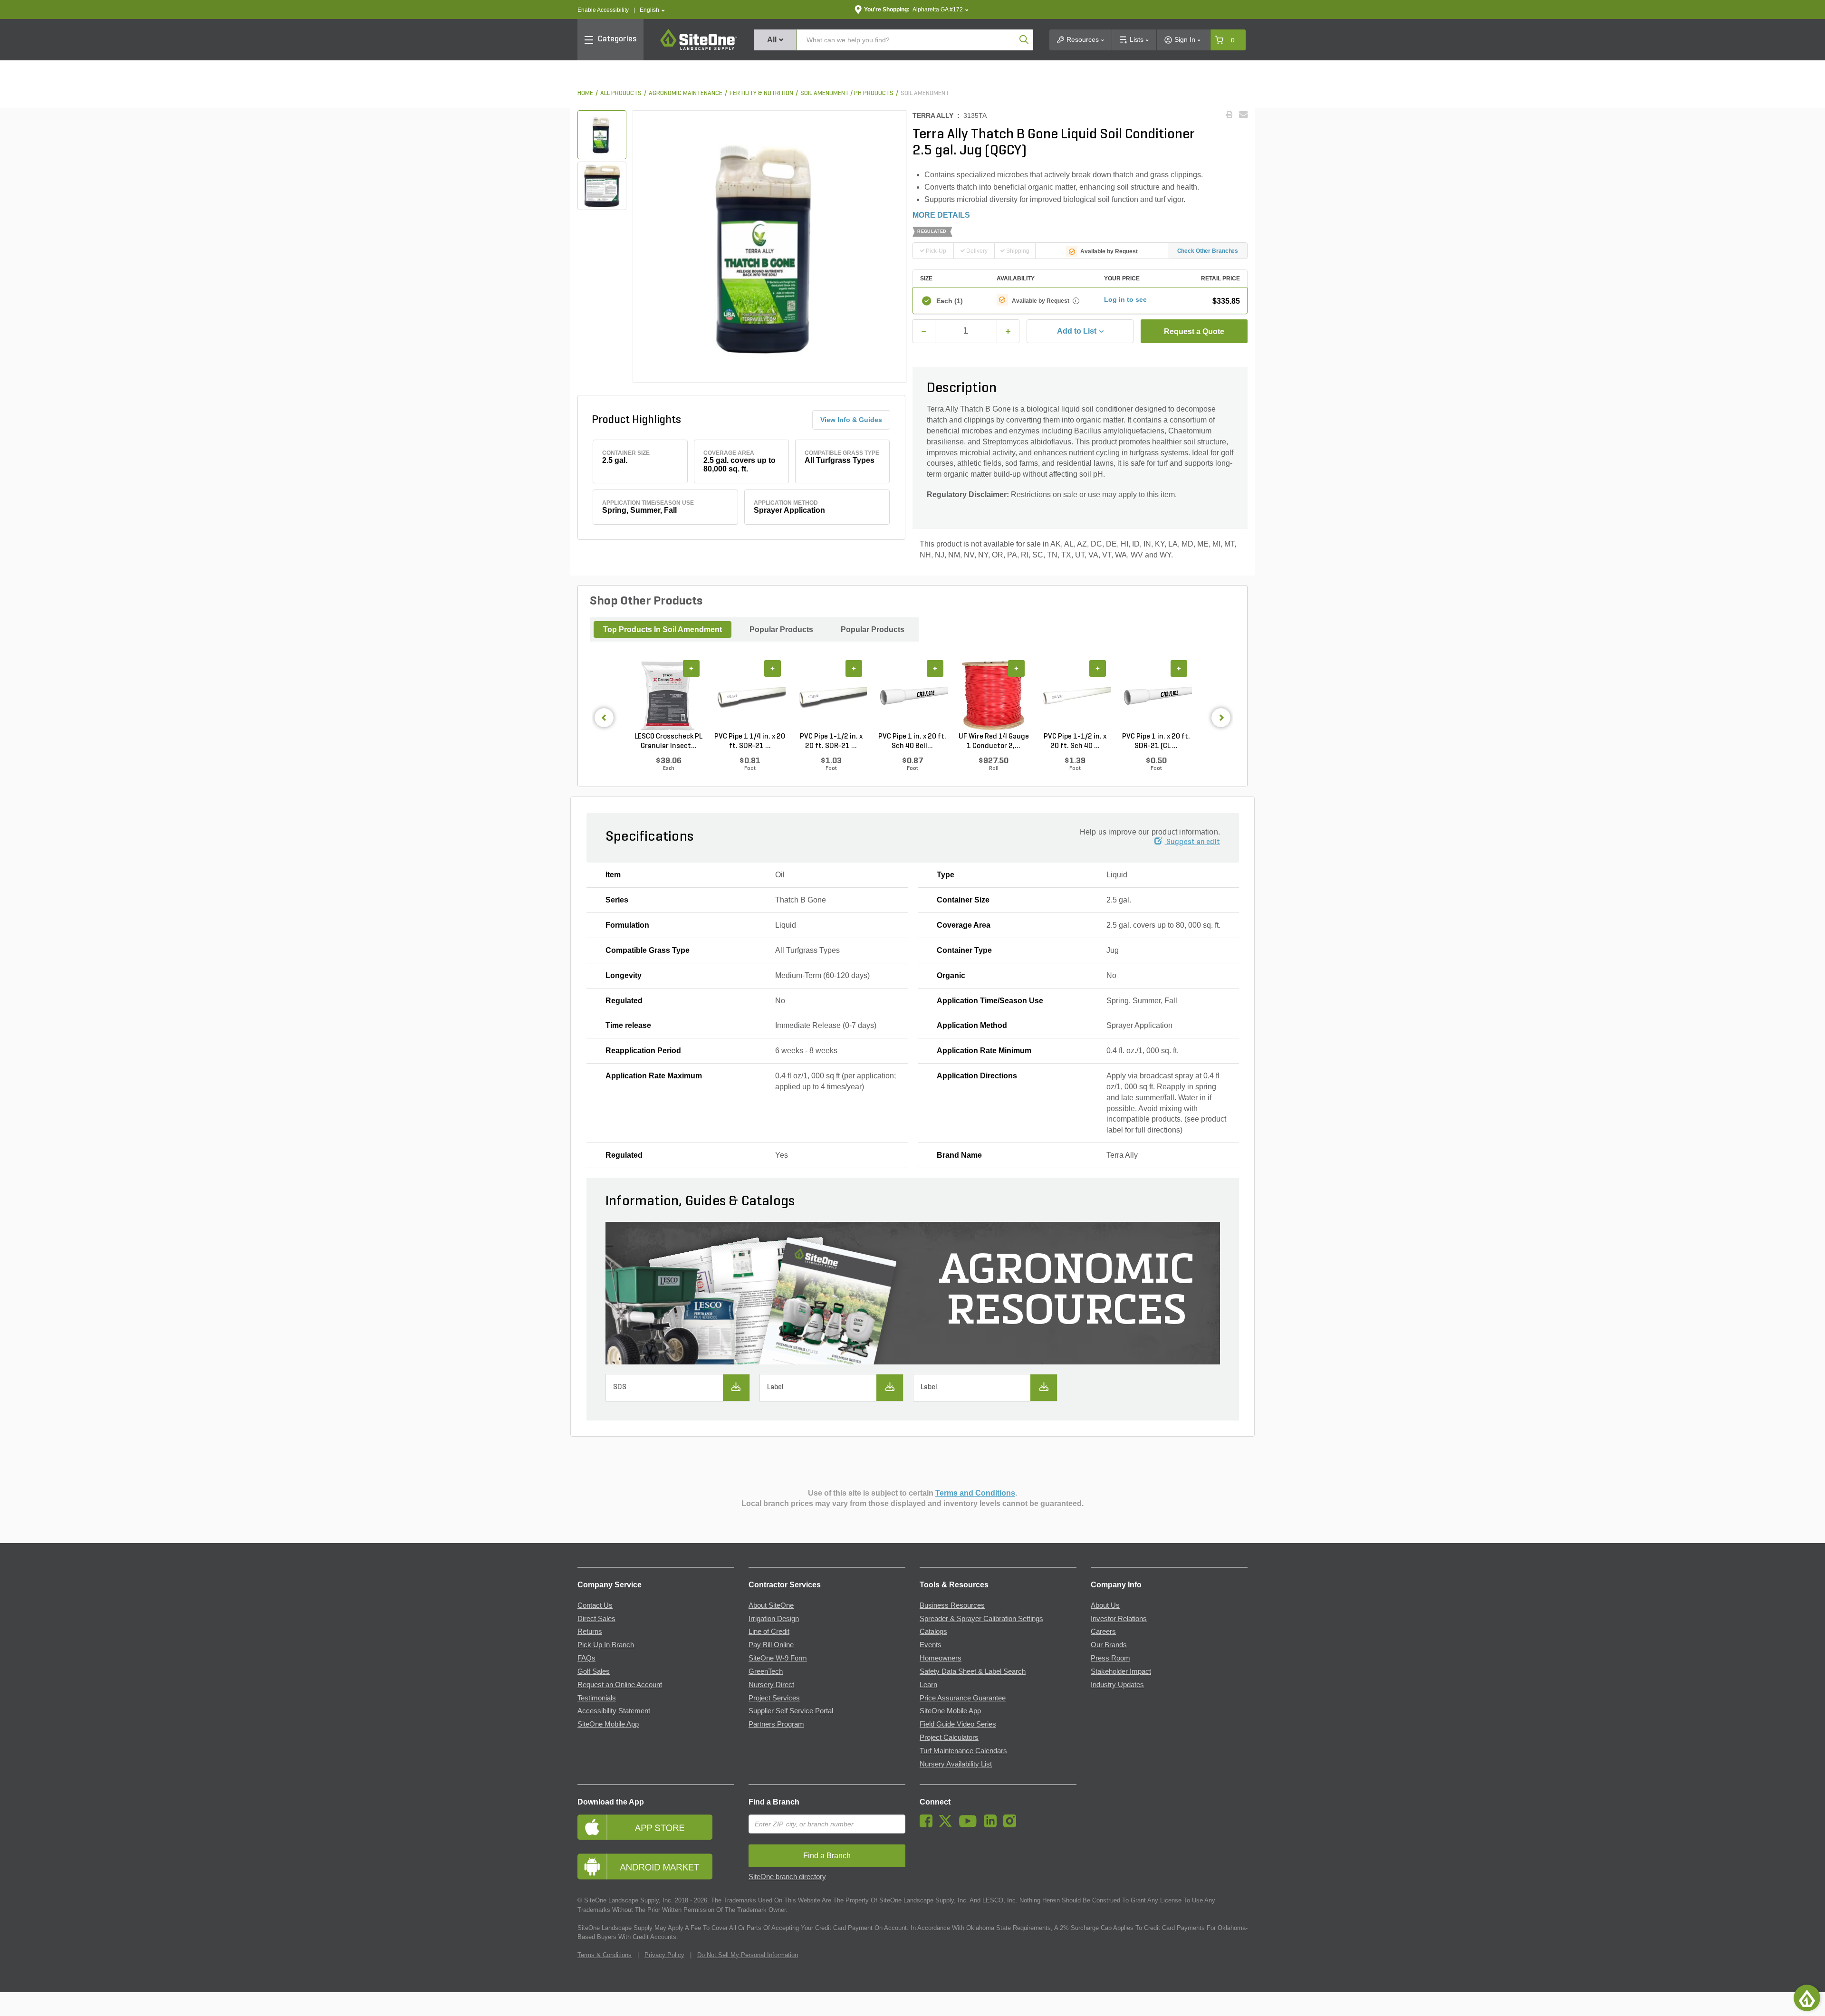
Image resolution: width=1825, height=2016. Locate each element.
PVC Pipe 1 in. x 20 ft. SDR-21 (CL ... (1156, 741)
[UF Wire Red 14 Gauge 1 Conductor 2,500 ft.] (994, 696)
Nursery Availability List (956, 1764)
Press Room (1110, 1658)
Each (950, 301)
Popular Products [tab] (781, 629)
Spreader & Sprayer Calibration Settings (981, 1619)
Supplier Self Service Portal (791, 1711)
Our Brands (1109, 1645)
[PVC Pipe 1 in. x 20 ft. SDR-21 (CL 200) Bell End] (1156, 696)
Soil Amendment (925, 93)
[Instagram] (1012, 1825)
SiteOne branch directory (787, 1877)
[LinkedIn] (993, 1825)
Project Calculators (949, 1738)
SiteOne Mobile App (608, 1724)
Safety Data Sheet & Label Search (973, 1671)
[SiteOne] (699, 48)
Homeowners (941, 1658)
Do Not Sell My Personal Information (748, 1955)
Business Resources (952, 1605)
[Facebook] (928, 1825)
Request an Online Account (620, 1685)
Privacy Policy (664, 1955)
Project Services (774, 1698)
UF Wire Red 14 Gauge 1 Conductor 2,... (994, 741)
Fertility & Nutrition (761, 93)
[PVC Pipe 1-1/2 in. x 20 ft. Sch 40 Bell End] (1075, 696)
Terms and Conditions (975, 1493)
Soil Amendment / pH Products (847, 93)
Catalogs (933, 1632)
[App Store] (656, 1827)
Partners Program (776, 1724)
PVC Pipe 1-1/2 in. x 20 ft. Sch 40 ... (1075, 741)
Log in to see (1125, 299)
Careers (1103, 1632)
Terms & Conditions (605, 1955)
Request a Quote (1194, 331)
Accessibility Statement (614, 1711)
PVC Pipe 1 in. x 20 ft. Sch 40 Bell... (912, 741)
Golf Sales (594, 1671)
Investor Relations (1119, 1619)
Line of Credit (769, 1632)
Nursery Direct (771, 1685)
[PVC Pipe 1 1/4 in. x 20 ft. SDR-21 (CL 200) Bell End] (750, 696)
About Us (1105, 1605)
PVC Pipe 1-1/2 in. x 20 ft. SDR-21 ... (831, 741)
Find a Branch (774, 1802)
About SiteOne (771, 1605)
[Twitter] (948, 1825)
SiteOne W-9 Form (778, 1658)
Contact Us (595, 1605)
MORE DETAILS (941, 215)
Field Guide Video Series (958, 1724)
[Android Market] (656, 1867)
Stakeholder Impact (1121, 1671)
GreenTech (766, 1671)
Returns (590, 1632)
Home (585, 93)
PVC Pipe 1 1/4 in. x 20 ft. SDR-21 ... (750, 741)
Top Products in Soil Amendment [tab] (663, 629)
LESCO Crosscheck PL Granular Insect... (668, 741)
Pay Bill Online (771, 1645)
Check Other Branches (1208, 251)
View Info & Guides (851, 420)
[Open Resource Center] (1807, 1998)
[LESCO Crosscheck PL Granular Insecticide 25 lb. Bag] (668, 696)
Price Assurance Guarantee (963, 1698)
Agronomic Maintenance (686, 93)
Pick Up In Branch (606, 1645)
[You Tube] (970, 1825)
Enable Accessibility (603, 10)
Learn (928, 1685)
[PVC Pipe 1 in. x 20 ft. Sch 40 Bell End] (912, 696)
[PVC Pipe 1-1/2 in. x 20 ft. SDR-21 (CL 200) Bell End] (831, 696)
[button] (652, 10)
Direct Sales (596, 1619)
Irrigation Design (774, 1619)
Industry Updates (1117, 1685)
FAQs (586, 1658)
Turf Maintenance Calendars (963, 1751)
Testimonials (597, 1698)
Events (931, 1645)
